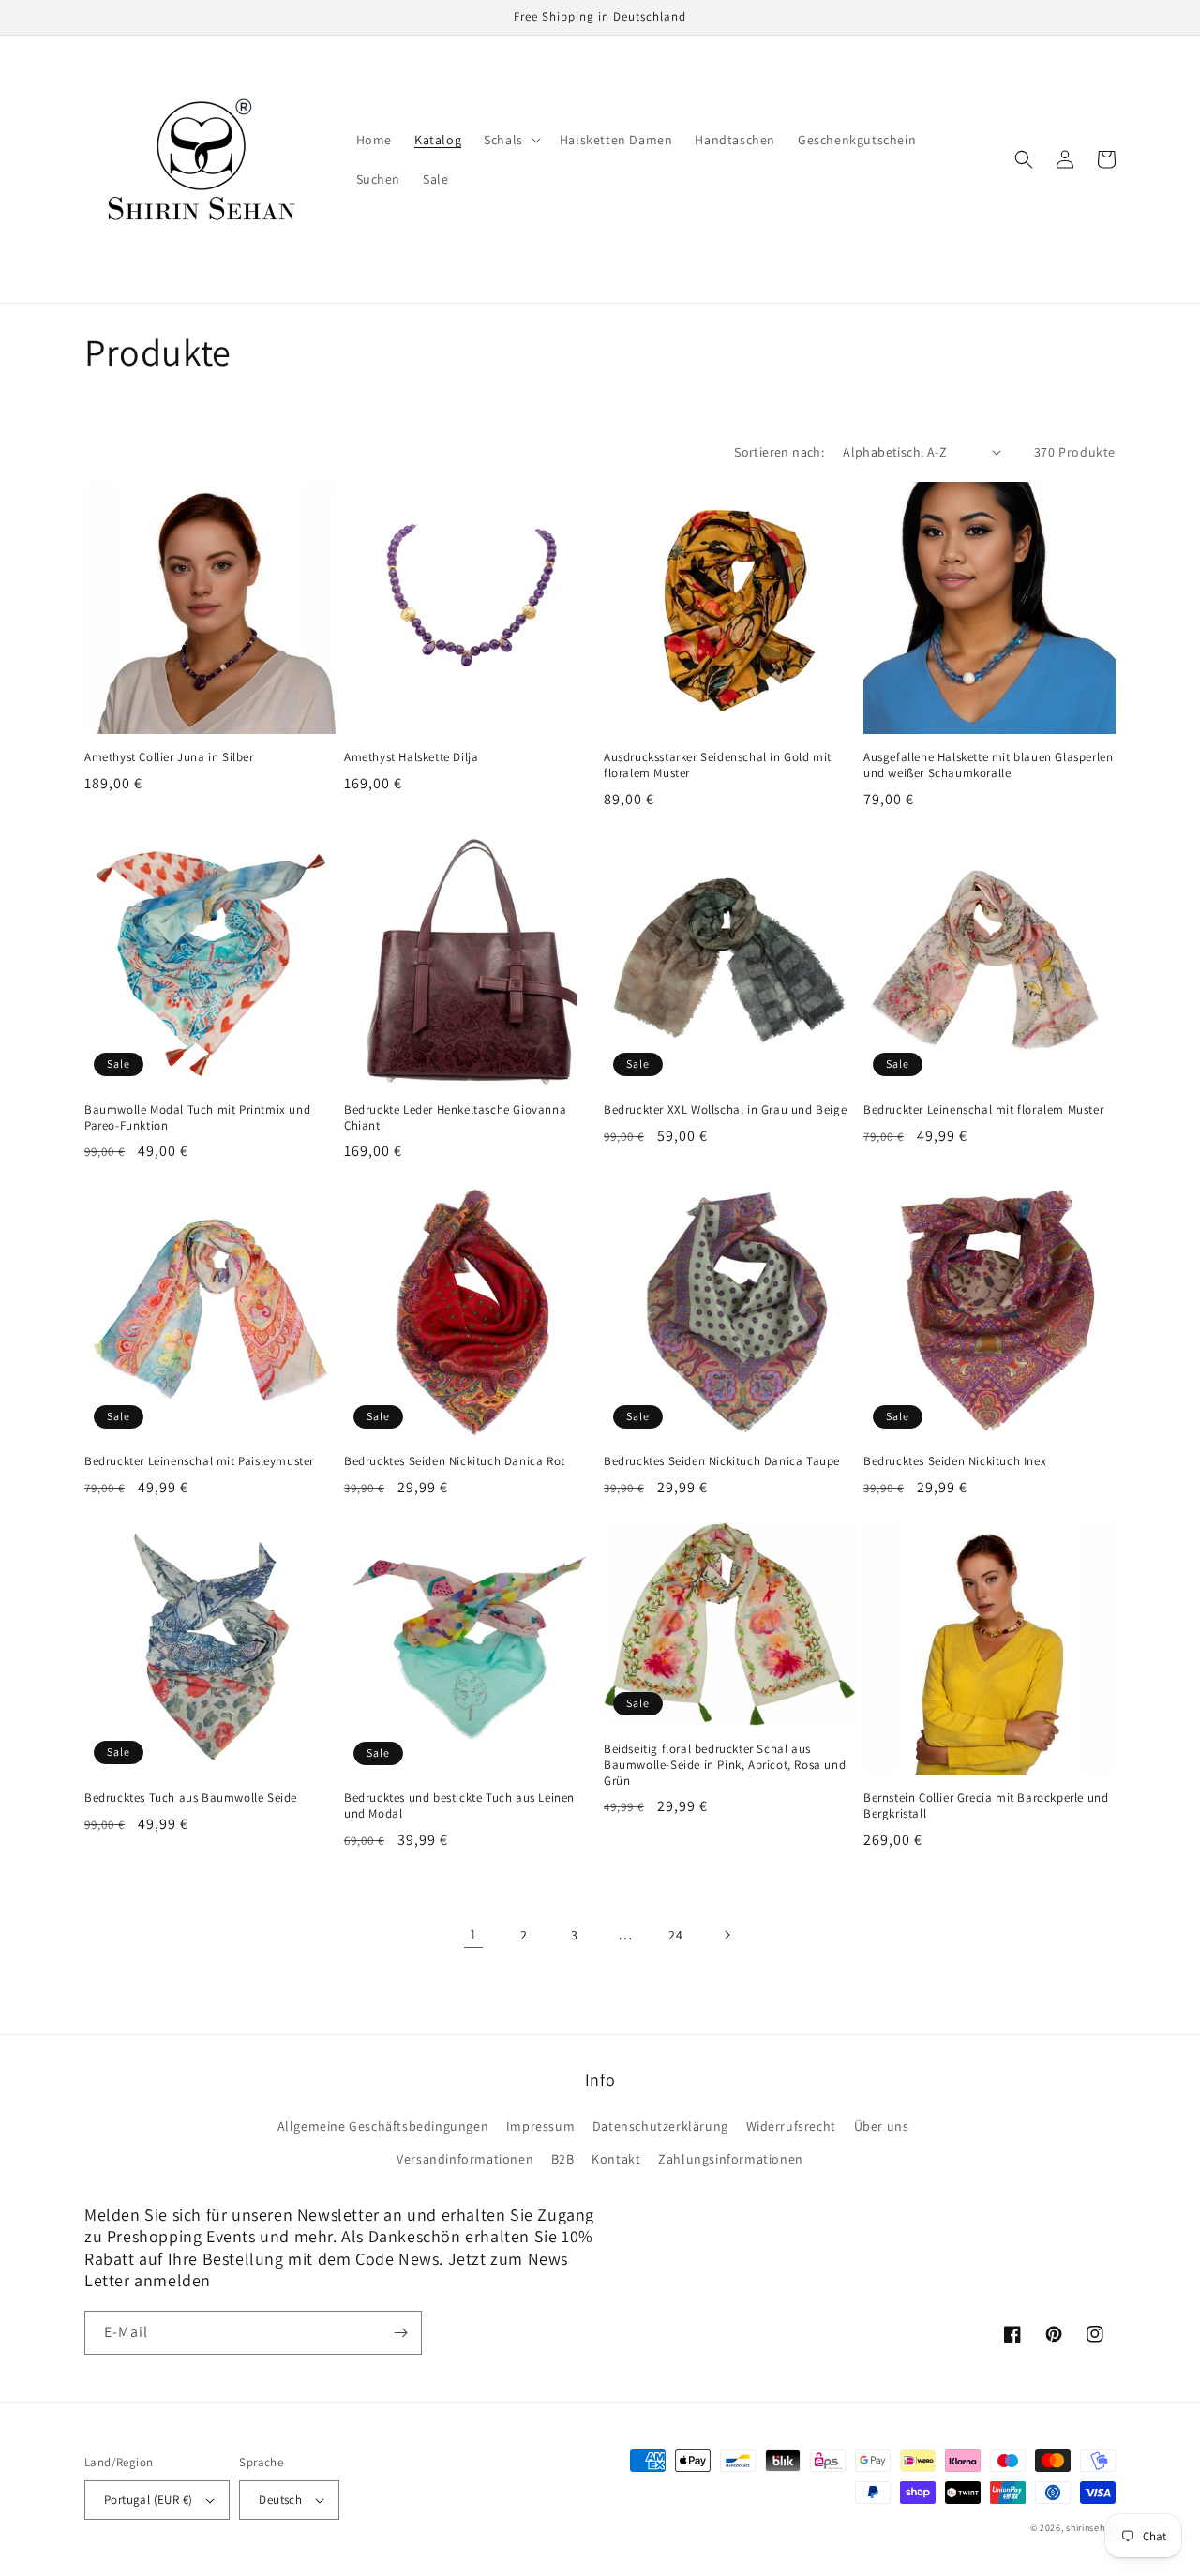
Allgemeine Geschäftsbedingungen (383, 2126)
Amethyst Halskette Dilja (411, 757)
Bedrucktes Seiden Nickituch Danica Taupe (722, 1461)
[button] (510, 140)
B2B (563, 2159)
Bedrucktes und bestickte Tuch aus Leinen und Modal (459, 1806)
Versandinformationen (465, 2159)
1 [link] (473, 1934)
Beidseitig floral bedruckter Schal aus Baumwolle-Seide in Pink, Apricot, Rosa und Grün (725, 1765)
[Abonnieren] (400, 2333)
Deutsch (280, 2500)
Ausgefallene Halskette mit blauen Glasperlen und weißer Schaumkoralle (988, 765)
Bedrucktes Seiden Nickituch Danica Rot (455, 1461)
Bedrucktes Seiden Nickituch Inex (955, 1461)
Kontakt (616, 2159)
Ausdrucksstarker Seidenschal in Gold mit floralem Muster (718, 765)
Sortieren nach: (779, 452)
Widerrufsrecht (791, 2126)
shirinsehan (1091, 2528)
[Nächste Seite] (727, 1935)
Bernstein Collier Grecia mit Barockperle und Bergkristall (986, 1806)
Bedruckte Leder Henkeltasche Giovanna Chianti (455, 1118)
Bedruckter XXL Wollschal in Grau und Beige (725, 1110)
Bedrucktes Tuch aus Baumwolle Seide (191, 1798)
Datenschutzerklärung (660, 2126)
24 (675, 1935)
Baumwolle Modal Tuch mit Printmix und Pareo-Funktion (197, 1118)
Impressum (540, 2126)
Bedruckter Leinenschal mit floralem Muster (983, 1110)
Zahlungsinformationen (731, 2159)
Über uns (882, 2126)
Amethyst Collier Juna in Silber (169, 757)
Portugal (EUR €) (148, 2500)
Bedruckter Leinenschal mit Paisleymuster (199, 1461)
